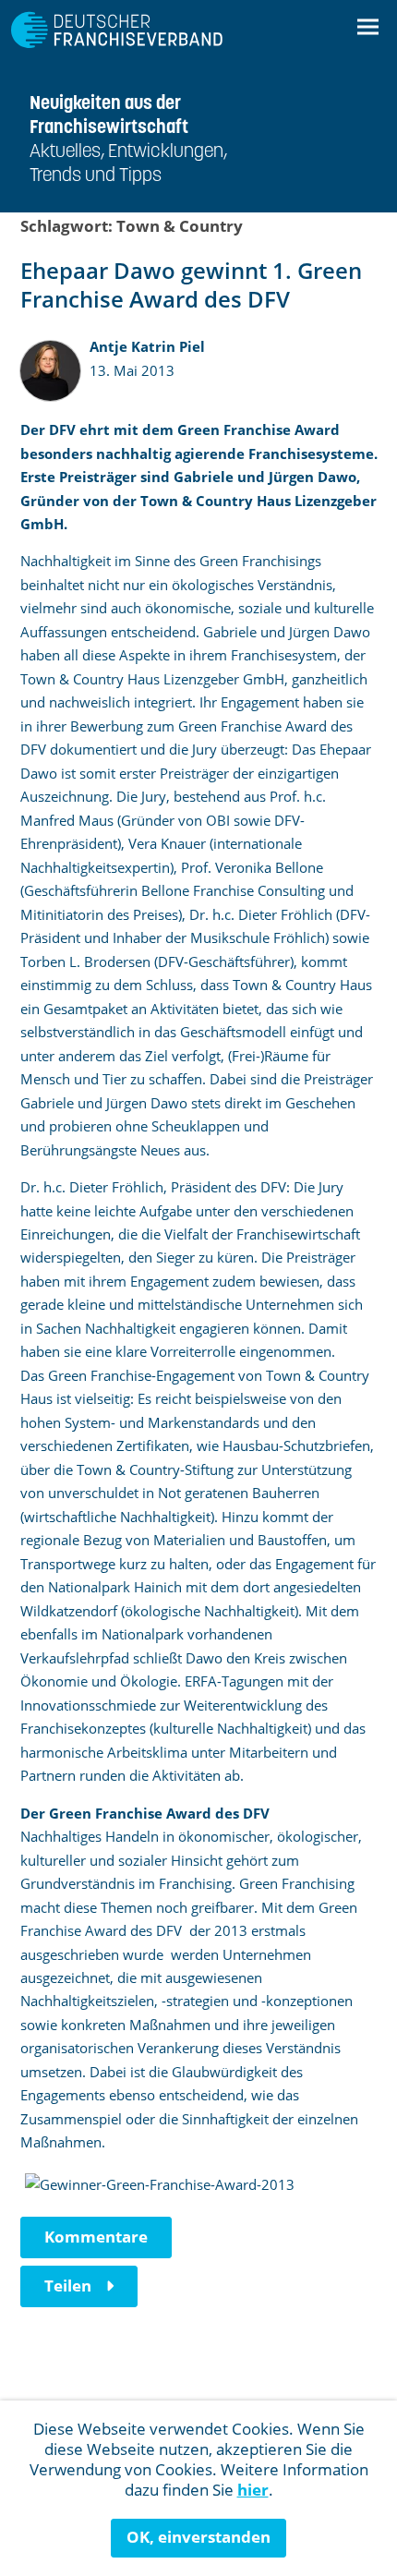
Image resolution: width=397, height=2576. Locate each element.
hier (253, 2490)
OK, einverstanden (198, 2537)
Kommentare (96, 2237)
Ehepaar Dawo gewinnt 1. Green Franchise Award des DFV (191, 284)
